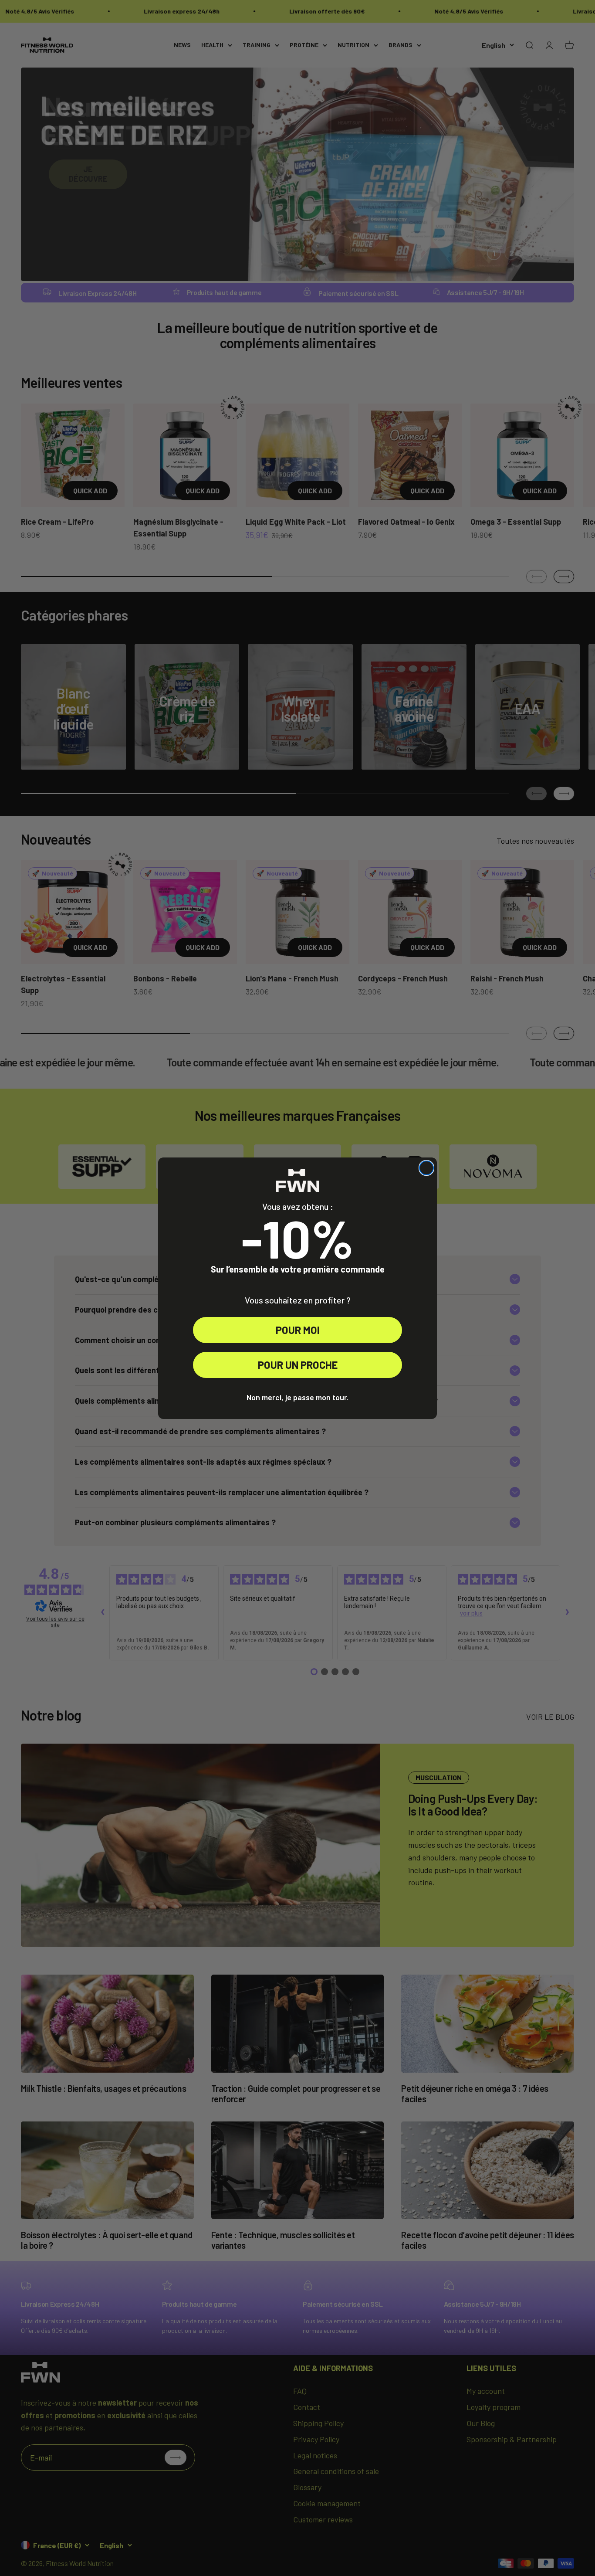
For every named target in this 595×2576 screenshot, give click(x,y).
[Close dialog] (426, 1168)
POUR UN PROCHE (298, 1365)
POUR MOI (298, 1330)
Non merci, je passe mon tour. (297, 1397)
